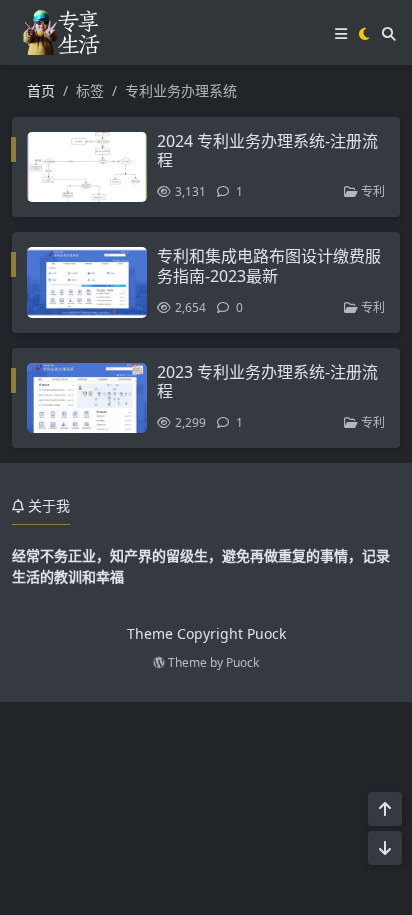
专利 (371, 191)
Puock (242, 662)
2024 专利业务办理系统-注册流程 (267, 150)
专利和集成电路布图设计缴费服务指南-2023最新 (269, 265)
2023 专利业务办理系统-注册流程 (267, 381)
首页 (41, 90)
